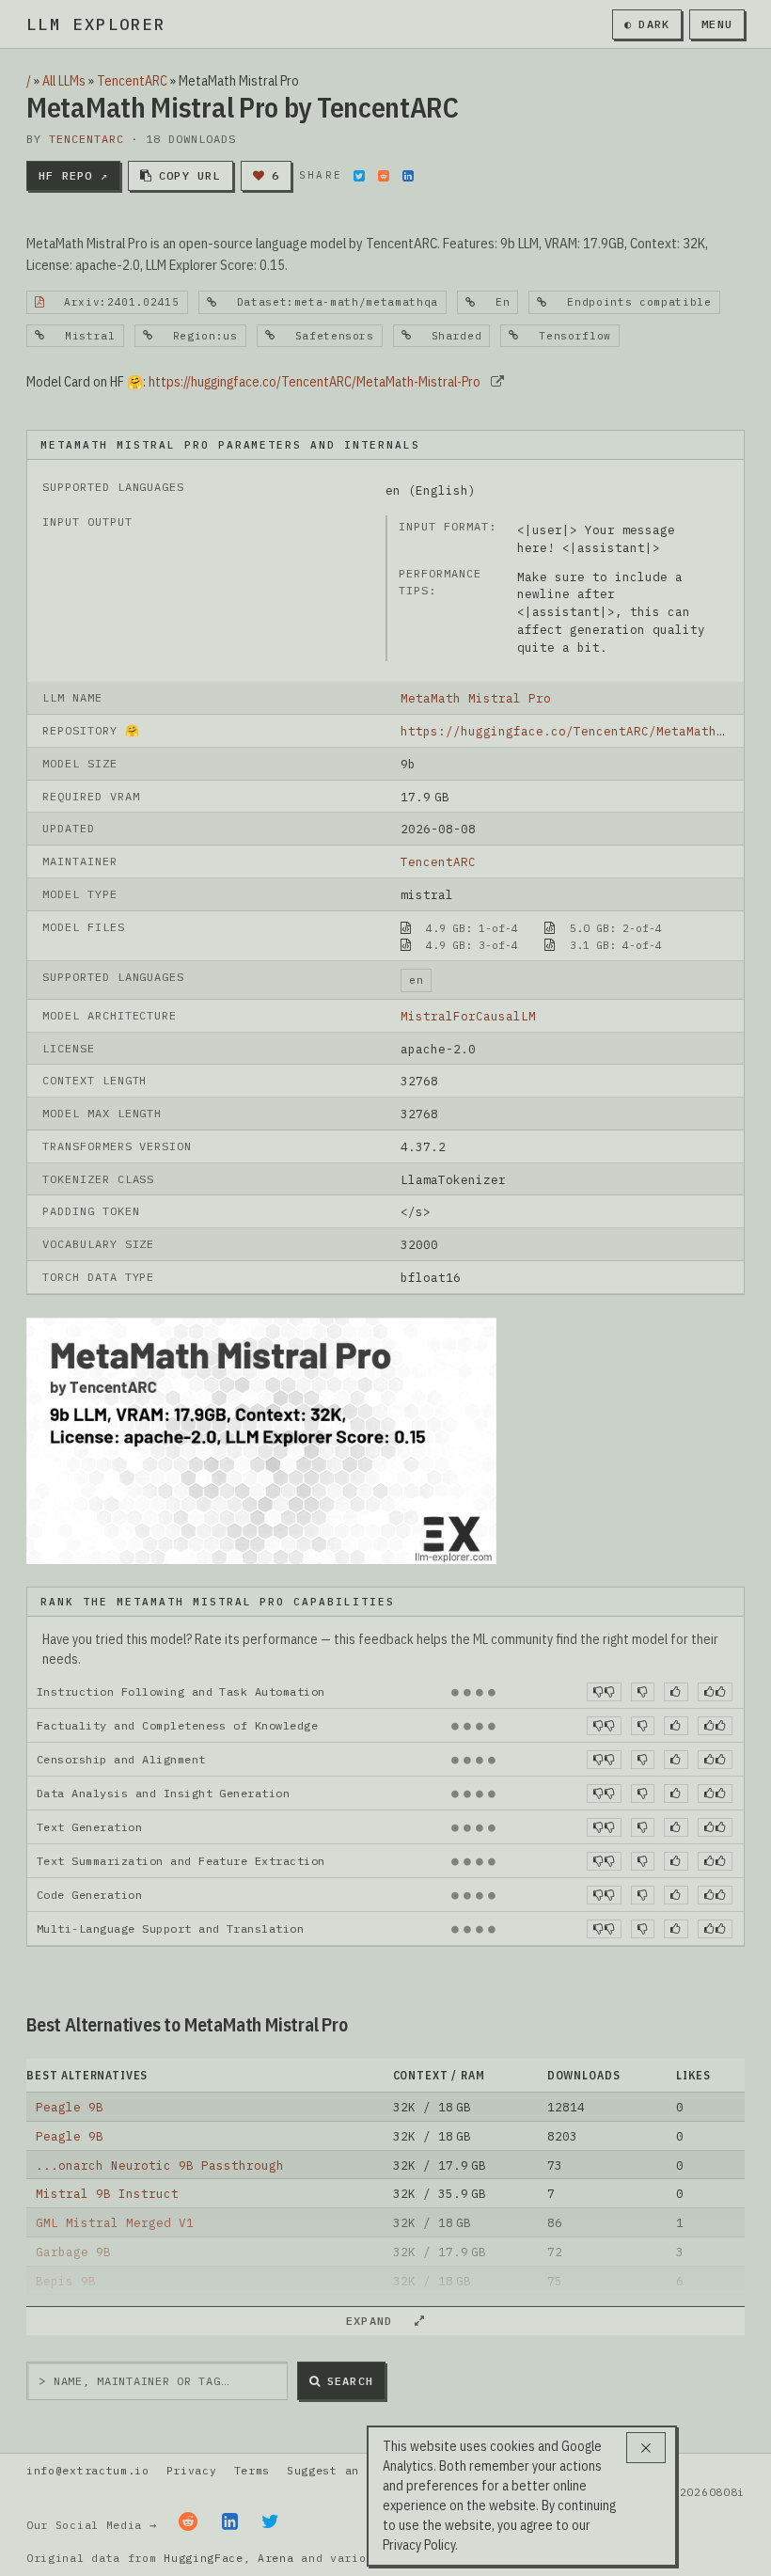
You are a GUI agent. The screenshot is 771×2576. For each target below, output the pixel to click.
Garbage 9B (73, 2252)
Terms (252, 2470)
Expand (377, 2321)
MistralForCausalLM (468, 1016)
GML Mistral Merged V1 (115, 2222)
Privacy (192, 2470)
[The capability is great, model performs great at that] (715, 1692)
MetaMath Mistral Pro (476, 698)
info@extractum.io (88, 2470)
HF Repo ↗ (73, 175)
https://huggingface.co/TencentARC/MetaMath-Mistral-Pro (315, 382)
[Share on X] (359, 176)
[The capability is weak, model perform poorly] (604, 1692)
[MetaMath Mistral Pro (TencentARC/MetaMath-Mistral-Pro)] (261, 1439)
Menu (717, 24)
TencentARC (132, 81)
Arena (275, 2558)
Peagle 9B (70, 2107)
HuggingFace (204, 2558)
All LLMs (64, 81)
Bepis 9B (66, 2281)
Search (350, 2381)
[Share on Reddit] (384, 176)
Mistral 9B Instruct (107, 2193)
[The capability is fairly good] (676, 1692)
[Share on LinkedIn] (408, 176)
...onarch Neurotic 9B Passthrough (160, 2165)
